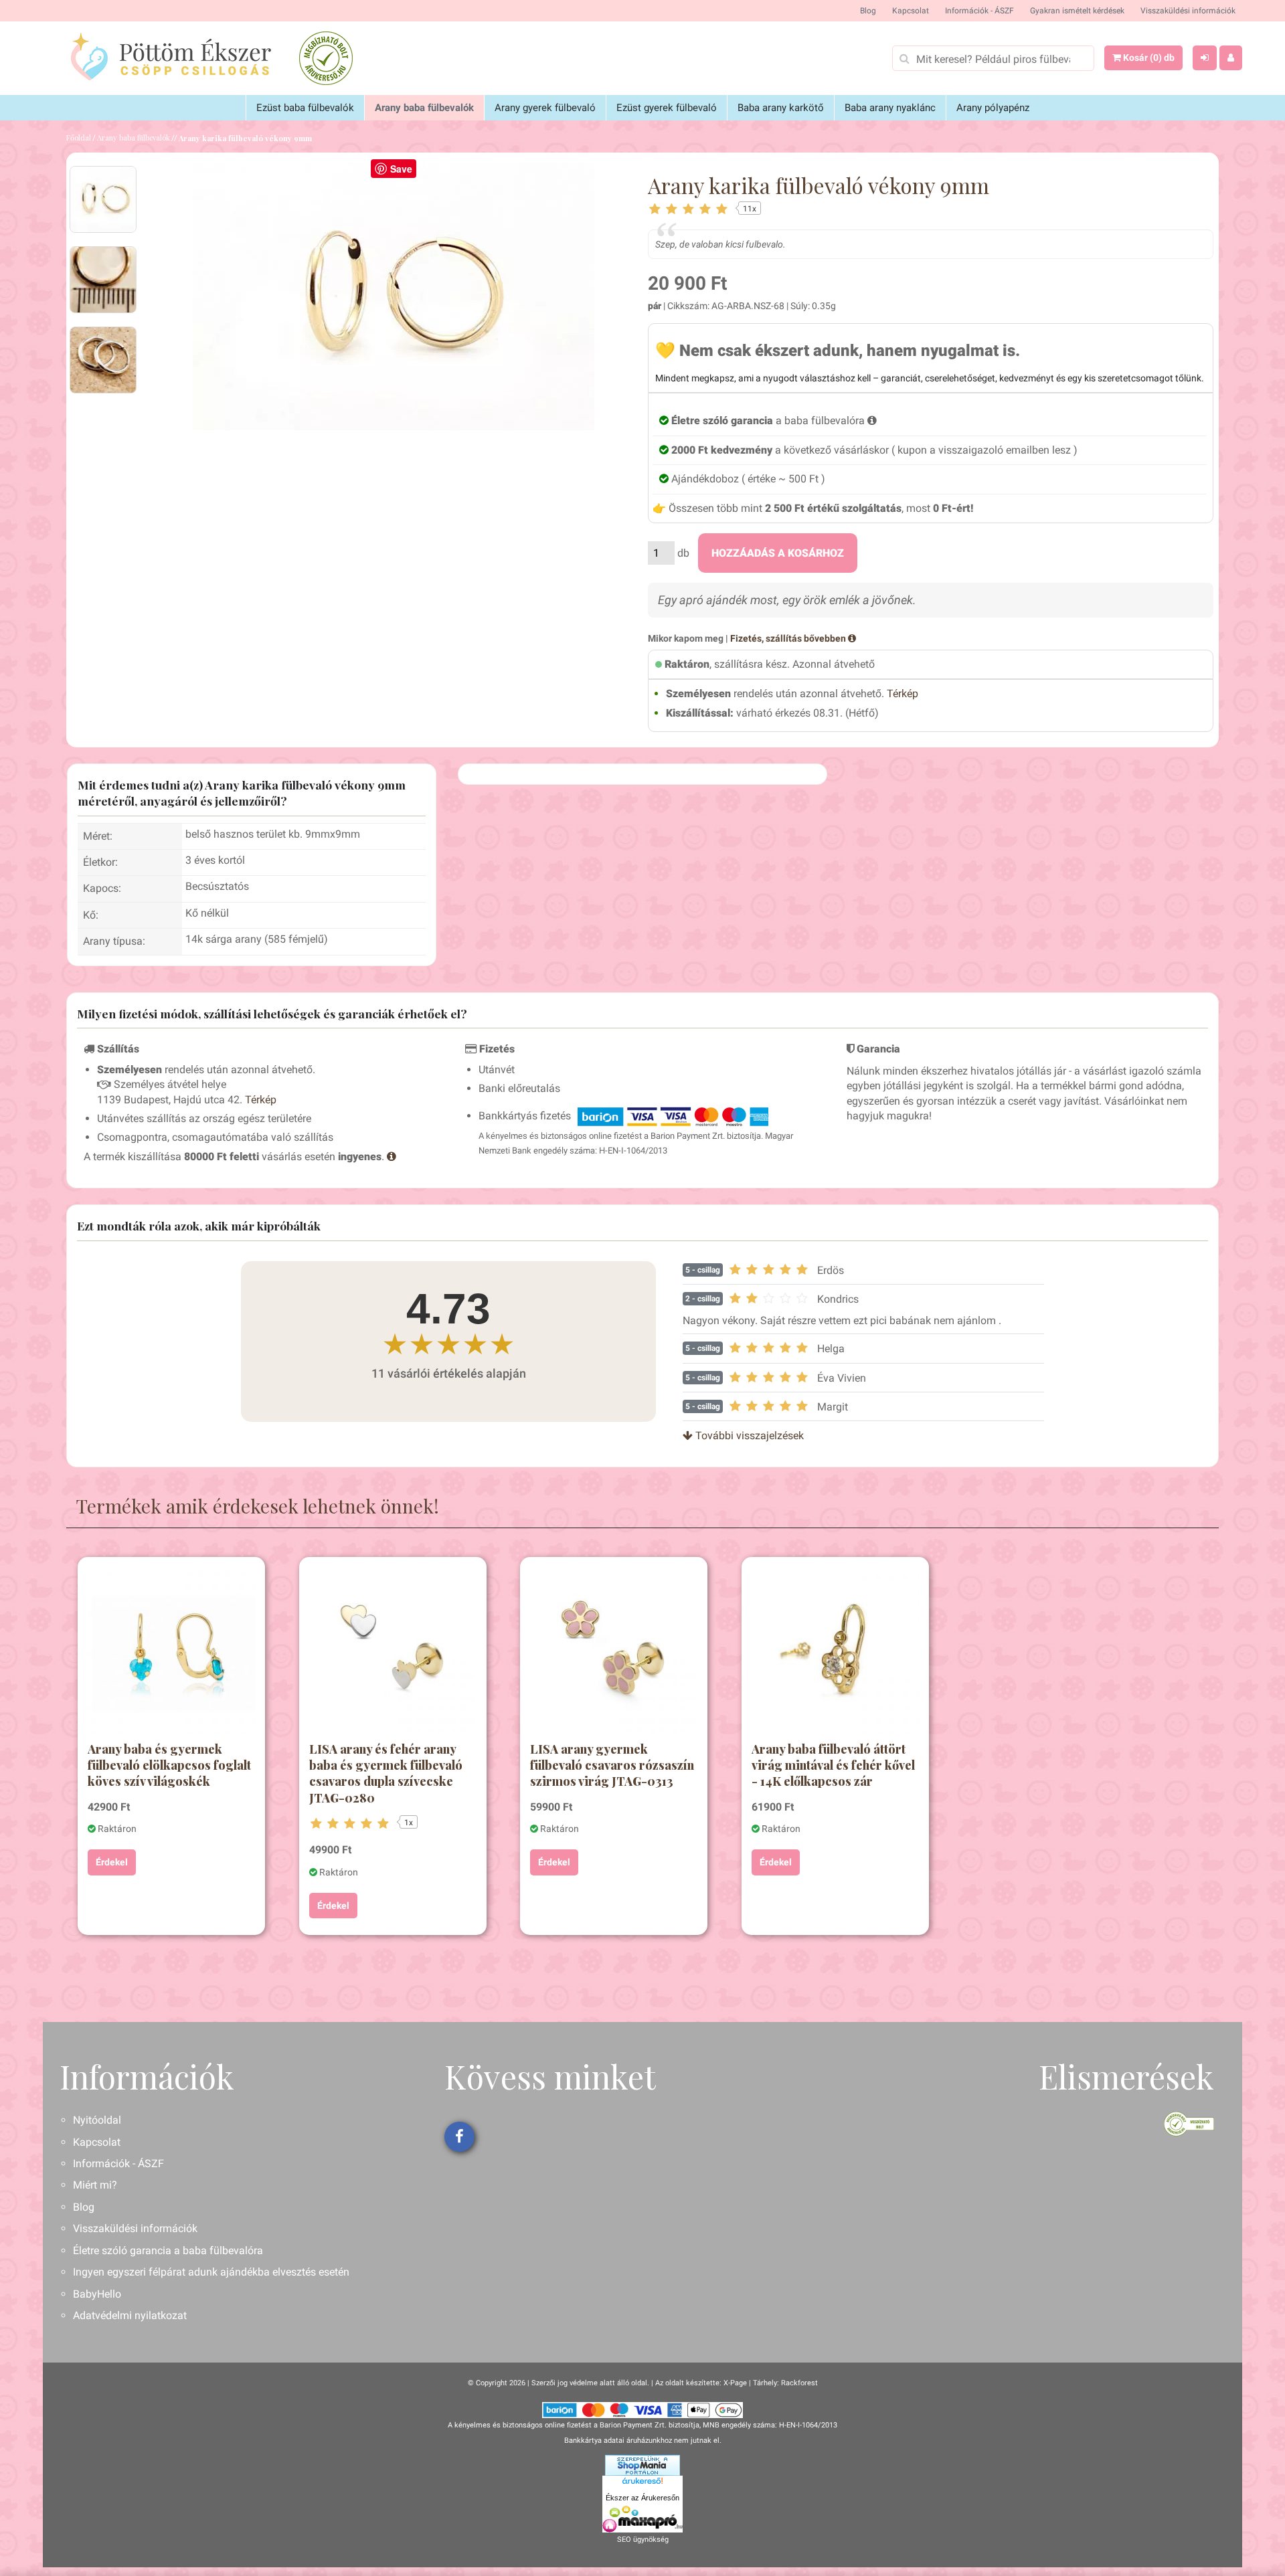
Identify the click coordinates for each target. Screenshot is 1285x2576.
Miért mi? (95, 2185)
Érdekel (112, 1862)
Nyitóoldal (97, 2120)
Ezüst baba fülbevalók (305, 108)
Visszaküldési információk (1188, 11)
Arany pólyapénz (993, 108)
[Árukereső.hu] (642, 2483)
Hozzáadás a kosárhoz (778, 553)
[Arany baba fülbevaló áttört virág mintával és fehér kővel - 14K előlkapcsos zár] (835, 1651)
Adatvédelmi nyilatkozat (130, 2315)
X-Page (735, 2383)
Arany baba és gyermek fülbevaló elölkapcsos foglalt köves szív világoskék (169, 1765)
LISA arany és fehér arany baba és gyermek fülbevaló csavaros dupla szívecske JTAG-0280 (386, 1773)
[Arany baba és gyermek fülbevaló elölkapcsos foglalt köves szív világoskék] (171, 1651)
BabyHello (97, 2294)
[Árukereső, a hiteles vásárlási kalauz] (326, 58)
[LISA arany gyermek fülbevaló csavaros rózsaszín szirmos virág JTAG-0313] (614, 1651)
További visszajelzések (748, 1436)
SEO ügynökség (643, 2540)
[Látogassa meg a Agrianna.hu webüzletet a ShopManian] (642, 2465)
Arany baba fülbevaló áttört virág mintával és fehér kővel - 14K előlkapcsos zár (833, 1765)
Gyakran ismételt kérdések (1077, 11)
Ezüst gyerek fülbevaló (667, 108)
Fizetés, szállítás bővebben (789, 638)
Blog (868, 11)
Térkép (903, 694)
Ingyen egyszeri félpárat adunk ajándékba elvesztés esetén (211, 2272)
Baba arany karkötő (781, 108)
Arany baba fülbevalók (424, 108)
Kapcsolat (911, 11)
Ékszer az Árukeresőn (642, 2498)
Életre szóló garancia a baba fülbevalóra (168, 2250)
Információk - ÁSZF (979, 11)
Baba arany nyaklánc (890, 108)
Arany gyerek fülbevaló (545, 108)
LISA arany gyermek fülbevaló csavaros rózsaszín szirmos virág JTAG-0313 (612, 1765)
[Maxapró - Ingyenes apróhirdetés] (642, 2519)
